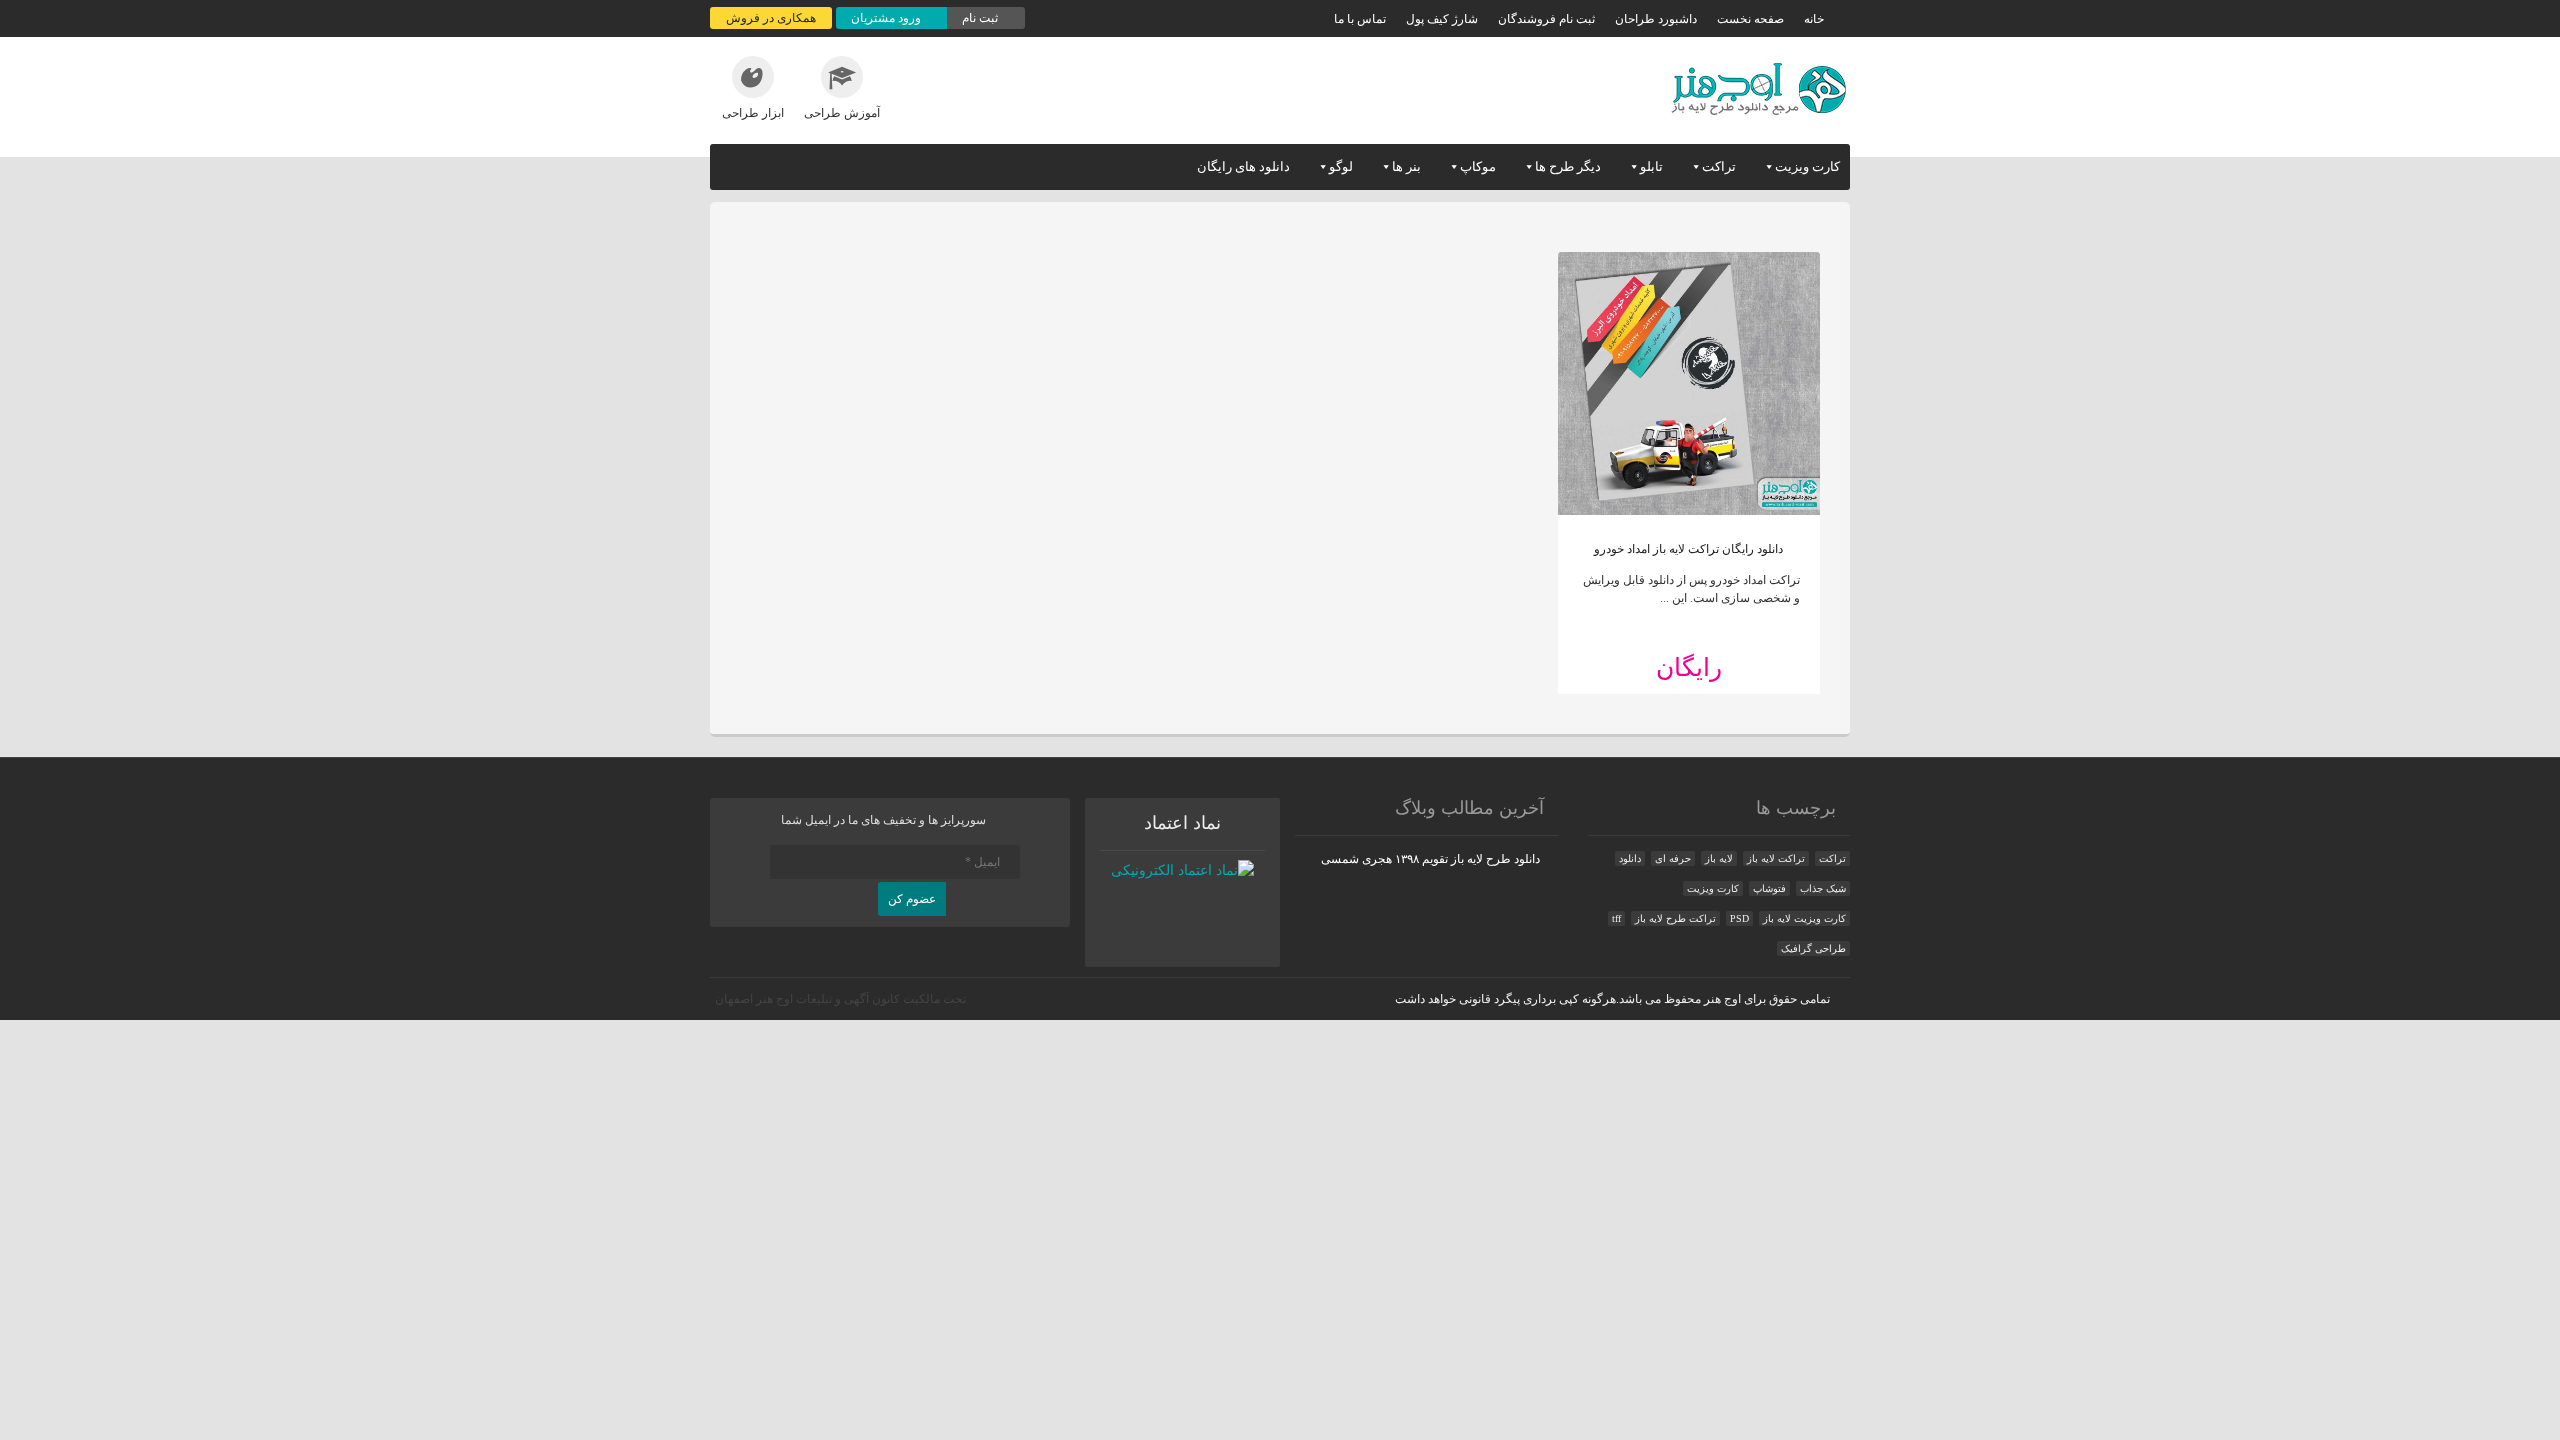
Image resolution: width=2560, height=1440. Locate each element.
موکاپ (1478, 166)
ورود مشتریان (887, 18)
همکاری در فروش (771, 18)
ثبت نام (981, 18)
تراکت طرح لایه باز (1675, 918)
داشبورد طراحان (1656, 19)
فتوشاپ (1769, 888)
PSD (1739, 918)
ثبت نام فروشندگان (1546, 19)
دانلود (1630, 858)
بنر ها (1406, 166)
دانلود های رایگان (1243, 166)
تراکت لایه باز (1776, 858)
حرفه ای (1673, 858)
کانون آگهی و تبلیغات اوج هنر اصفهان (807, 999)
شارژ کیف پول (1442, 19)
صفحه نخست (1750, 19)
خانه (1814, 19)
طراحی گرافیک (1813, 948)
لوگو (1341, 166)
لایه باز (1719, 858)
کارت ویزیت (1807, 166)
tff (1616, 918)
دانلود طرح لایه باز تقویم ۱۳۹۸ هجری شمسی (1430, 859)
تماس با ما (1360, 19)
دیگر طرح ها (1568, 166)
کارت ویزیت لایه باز (1804, 918)
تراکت (1719, 166)
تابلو (1651, 166)
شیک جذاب (1823, 888)
